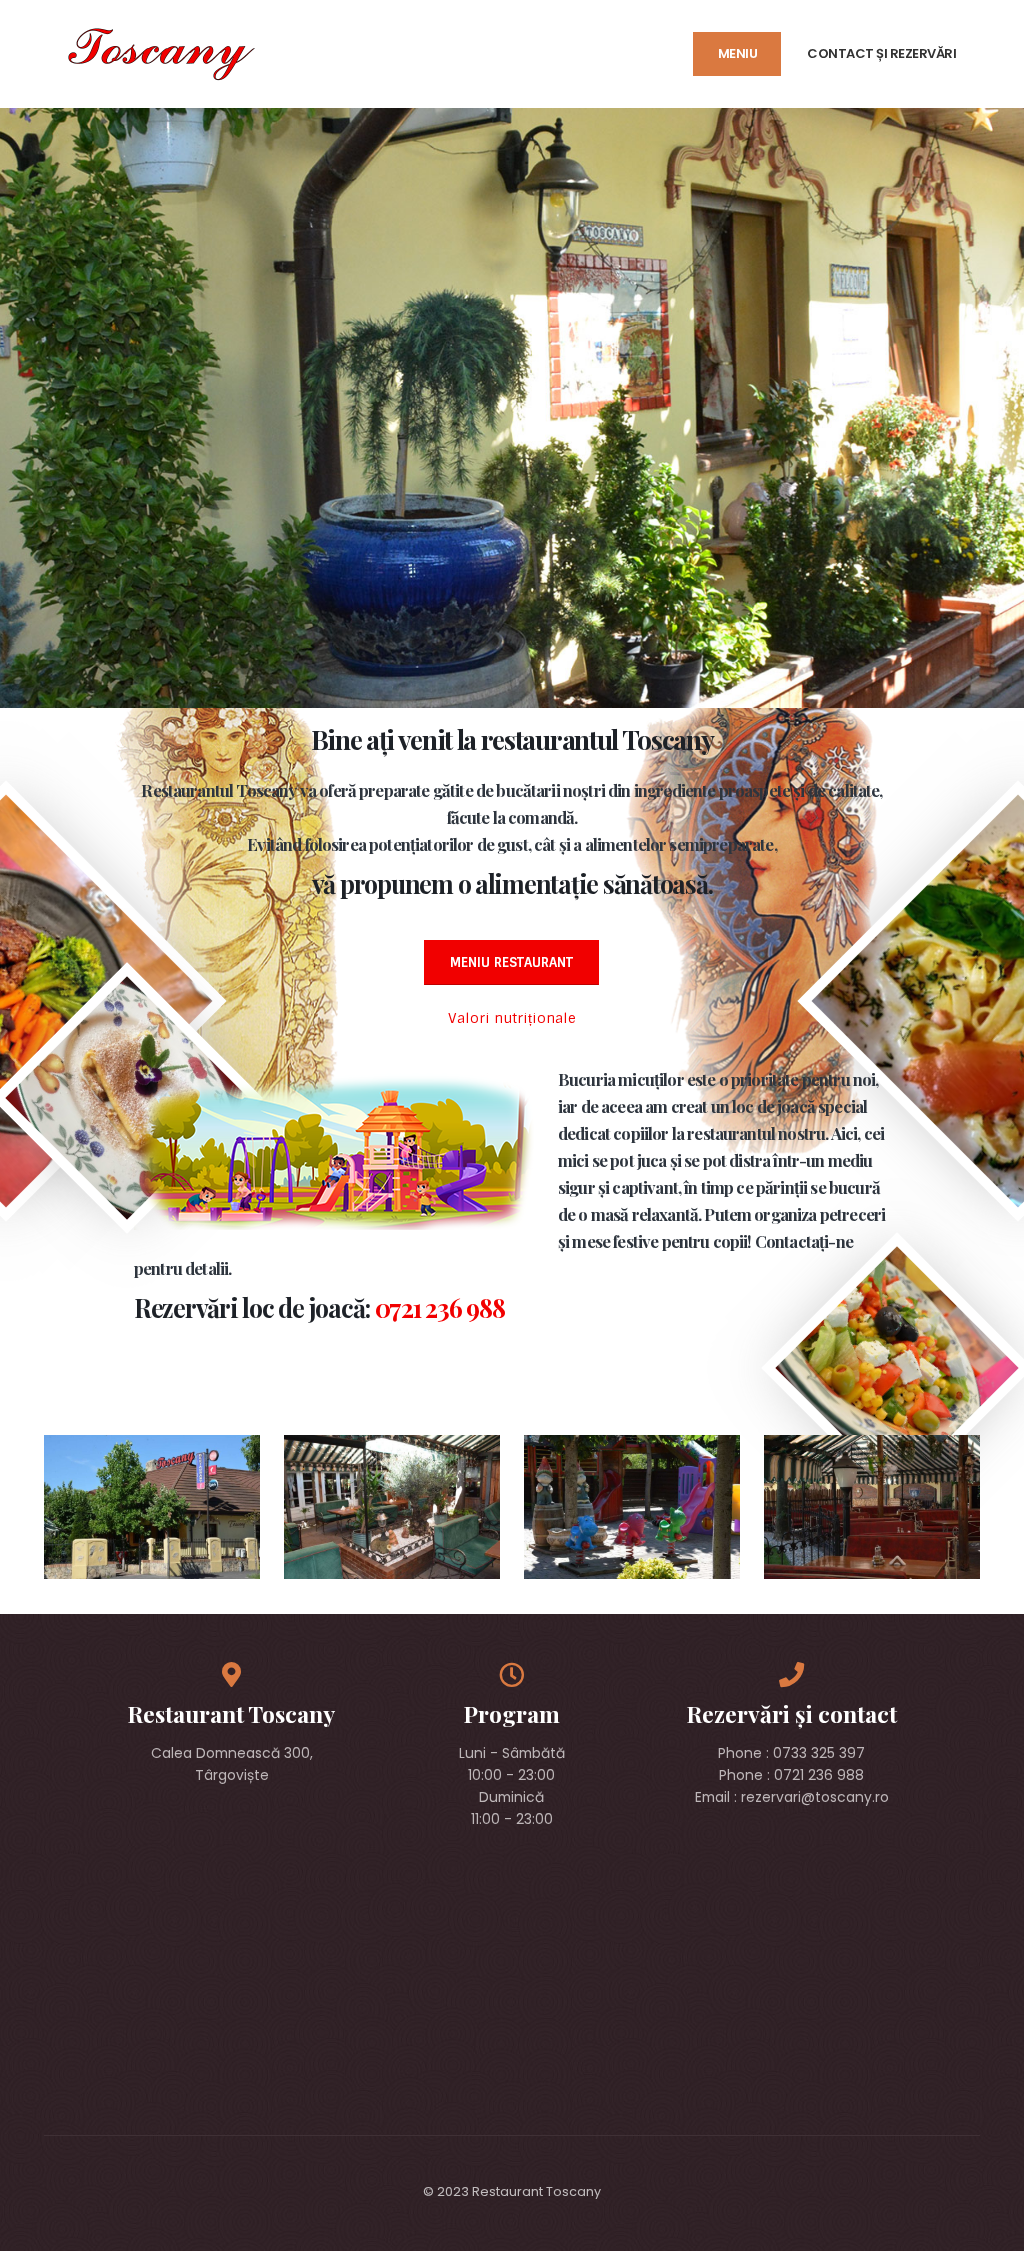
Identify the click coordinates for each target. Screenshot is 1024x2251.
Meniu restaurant (511, 962)
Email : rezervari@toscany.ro (792, 1797)
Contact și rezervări (881, 53)
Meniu (738, 53)
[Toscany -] (159, 53)
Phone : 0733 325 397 (791, 1753)
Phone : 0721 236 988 (791, 1775)
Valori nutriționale (512, 1018)
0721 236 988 (440, 1307)
